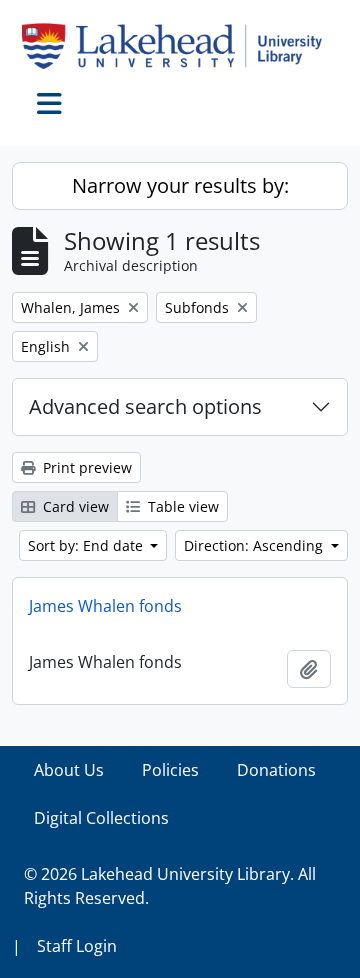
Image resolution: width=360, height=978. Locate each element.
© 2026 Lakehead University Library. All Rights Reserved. (170, 886)
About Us (69, 770)
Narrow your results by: (180, 185)
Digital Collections (101, 818)
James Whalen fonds (105, 606)
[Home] (180, 46)
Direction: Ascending (255, 545)
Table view (181, 506)
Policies (170, 770)
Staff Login (77, 946)
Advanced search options (145, 406)
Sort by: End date (87, 545)
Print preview (85, 467)
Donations (276, 770)
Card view (74, 506)
